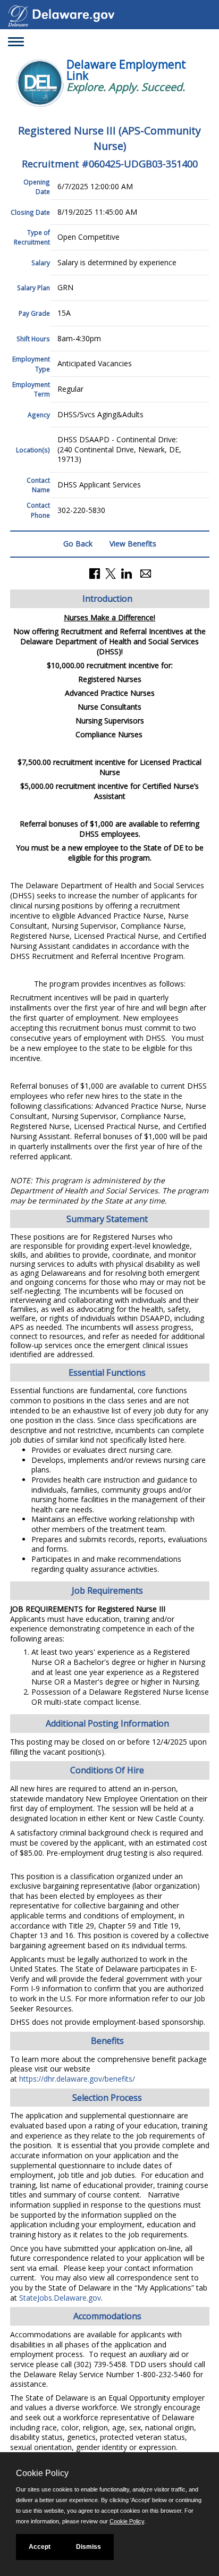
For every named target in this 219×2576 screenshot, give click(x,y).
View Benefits (133, 544)
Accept (40, 2547)
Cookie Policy (127, 2521)
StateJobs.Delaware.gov (60, 2298)
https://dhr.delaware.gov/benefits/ (77, 2079)
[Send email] (146, 573)
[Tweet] (111, 573)
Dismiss (89, 2547)
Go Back (78, 544)
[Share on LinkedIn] (127, 573)
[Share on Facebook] (95, 573)
